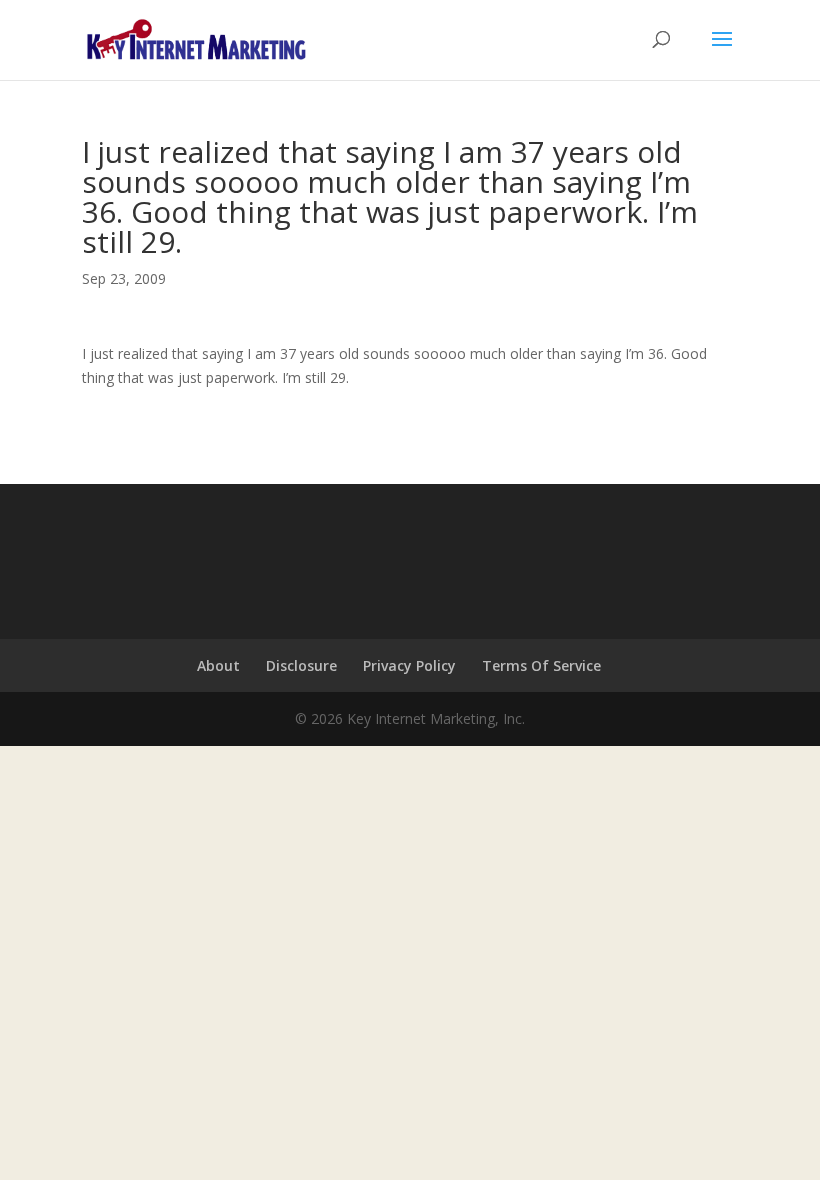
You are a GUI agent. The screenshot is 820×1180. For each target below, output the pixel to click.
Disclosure (301, 665)
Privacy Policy (409, 665)
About (218, 665)
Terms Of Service (541, 665)
